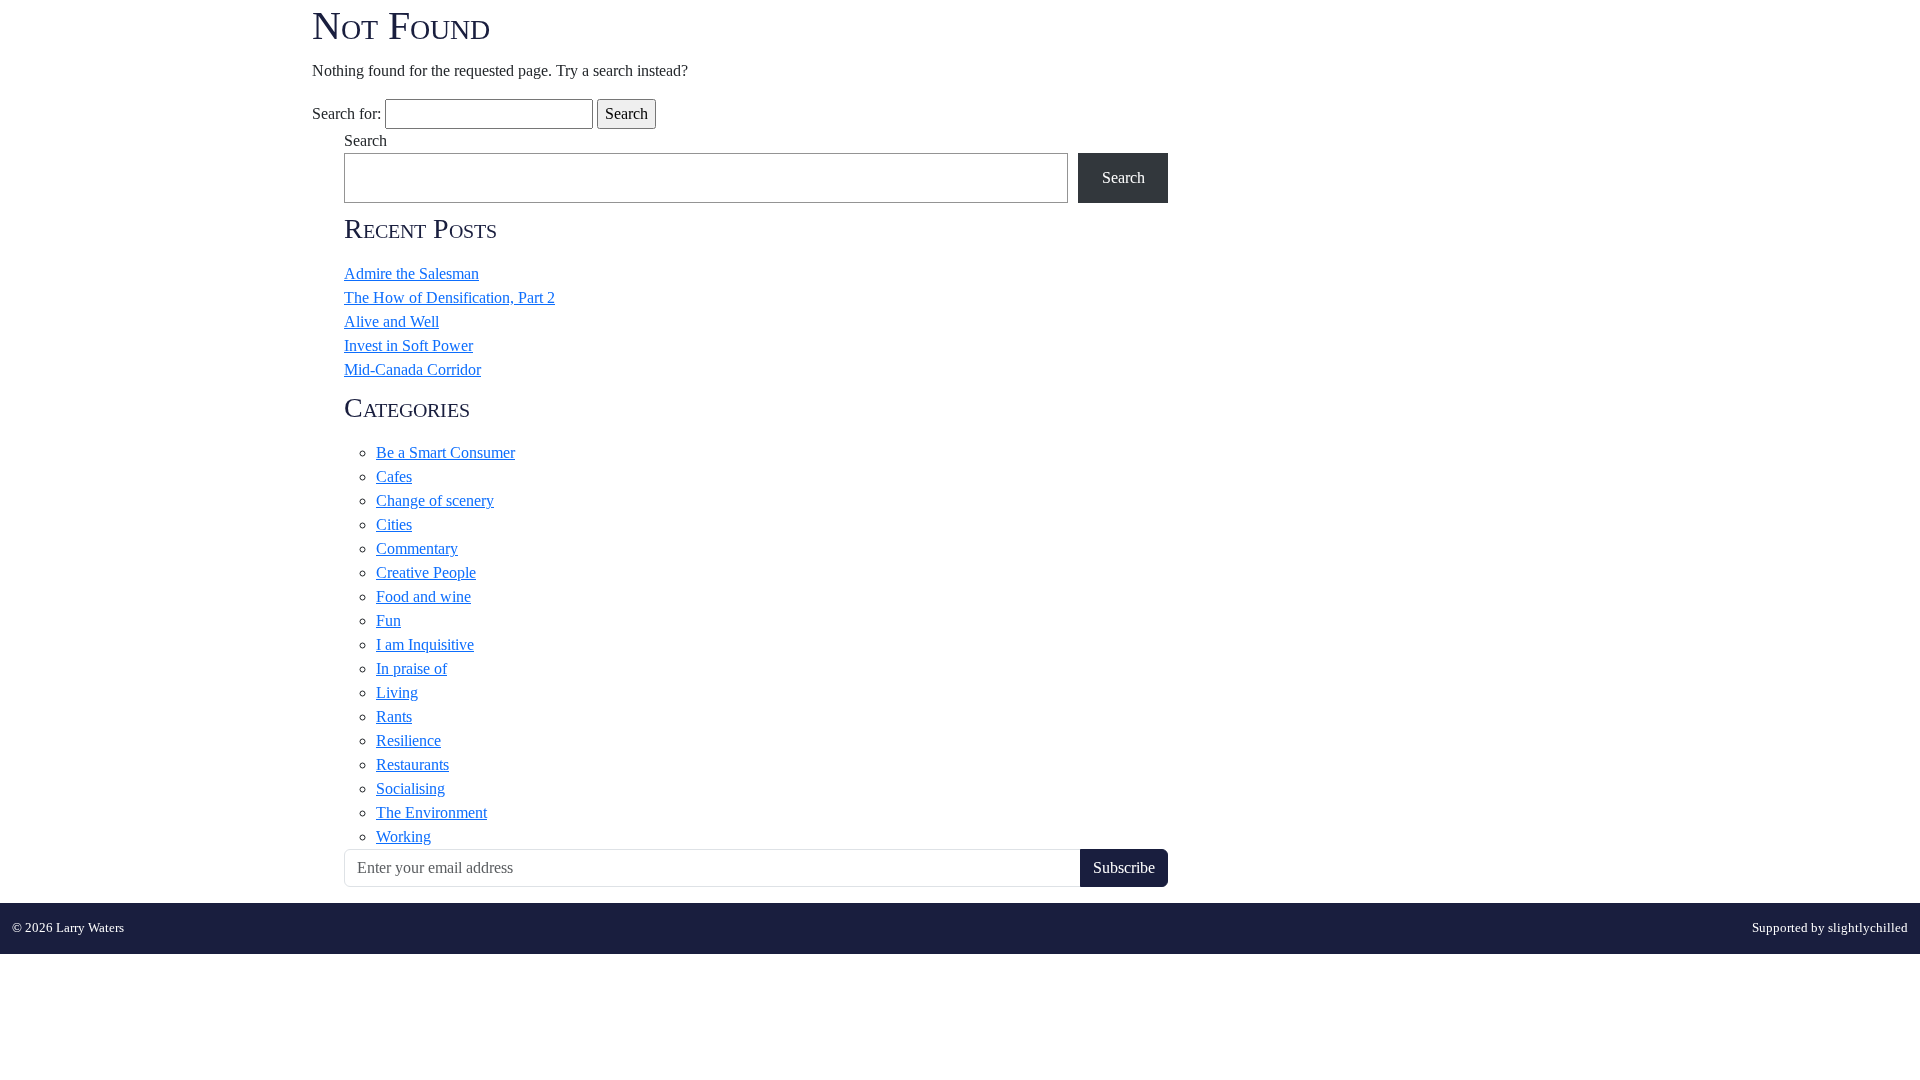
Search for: (346, 113)
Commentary (417, 548)
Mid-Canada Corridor (412, 369)
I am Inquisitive (425, 644)
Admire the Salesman (411, 273)
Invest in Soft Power (408, 345)
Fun (388, 620)
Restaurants (412, 764)
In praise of (411, 668)
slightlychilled (1868, 928)
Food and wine (423, 596)
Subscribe (1124, 867)
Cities (394, 524)
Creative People (426, 572)
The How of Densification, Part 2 (449, 297)
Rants (394, 716)
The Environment (431, 812)
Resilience (408, 740)
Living (397, 692)
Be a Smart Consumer (445, 452)
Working (403, 836)
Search (365, 140)
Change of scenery (435, 500)
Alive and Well (391, 321)
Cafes (394, 476)
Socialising (410, 788)
